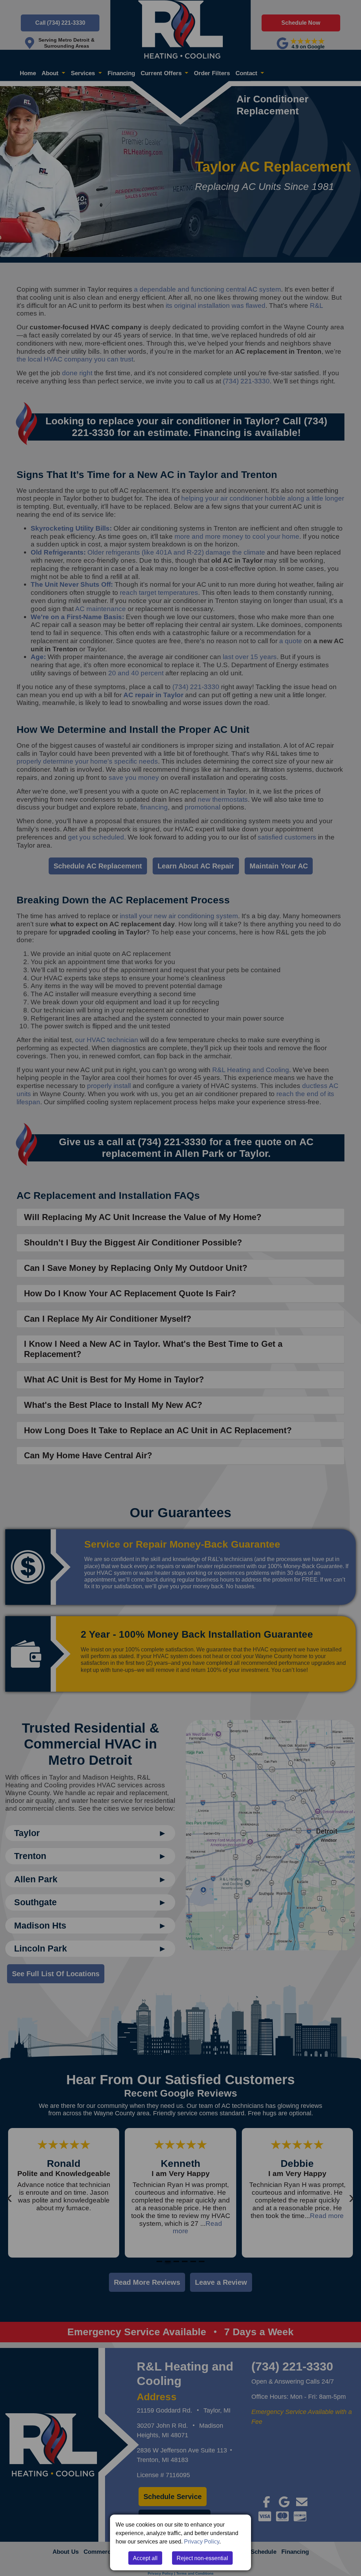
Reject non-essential (202, 2558)
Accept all (145, 2558)
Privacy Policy (202, 2541)
